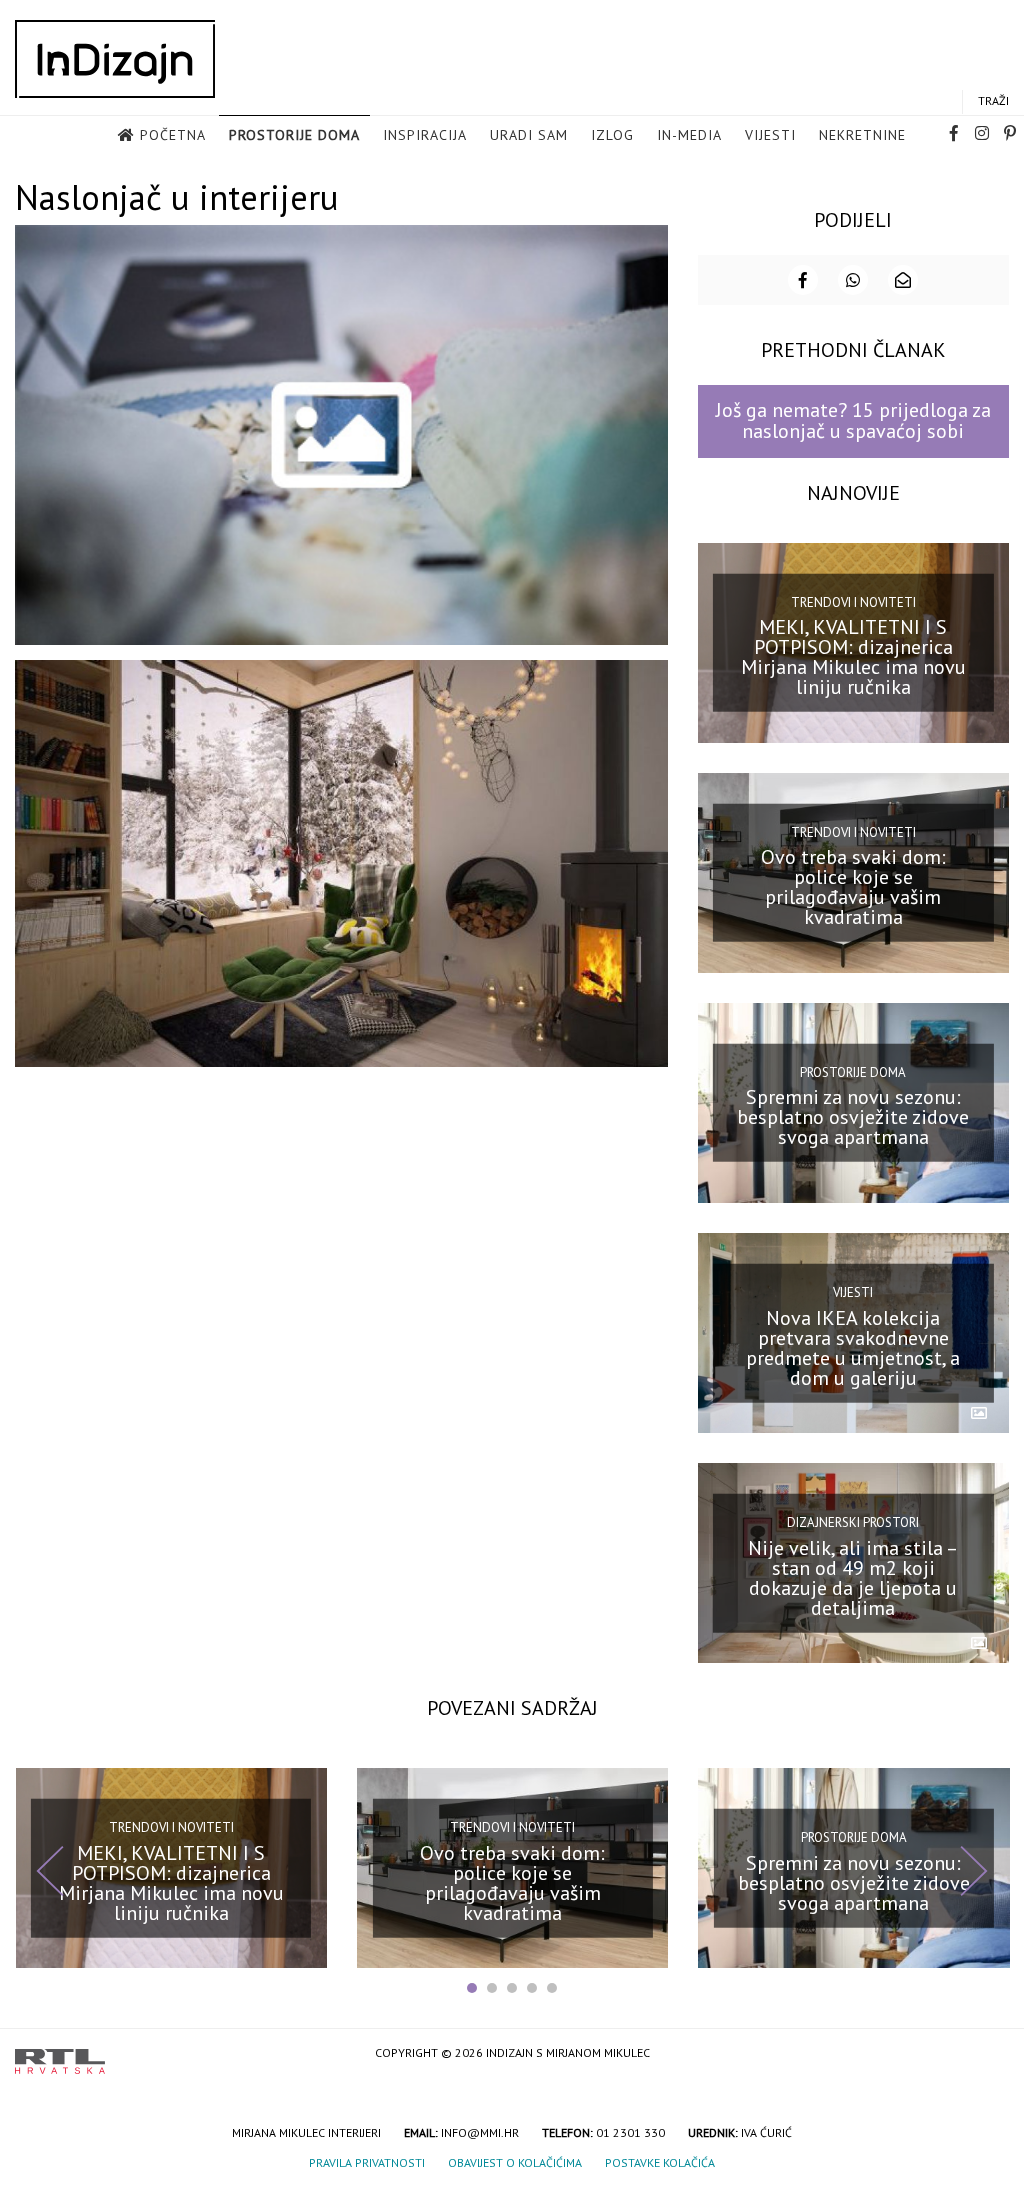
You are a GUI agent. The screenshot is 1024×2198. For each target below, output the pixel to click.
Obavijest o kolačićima (515, 2162)
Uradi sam (529, 135)
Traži (993, 100)
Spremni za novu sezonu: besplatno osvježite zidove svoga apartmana (853, 1117)
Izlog (612, 135)
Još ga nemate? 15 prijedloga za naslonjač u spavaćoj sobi (853, 420)
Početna (173, 135)
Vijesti (770, 135)
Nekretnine (862, 135)
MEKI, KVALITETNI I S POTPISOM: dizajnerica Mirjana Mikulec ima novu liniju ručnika (853, 657)
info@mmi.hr (480, 2132)
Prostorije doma (294, 135)
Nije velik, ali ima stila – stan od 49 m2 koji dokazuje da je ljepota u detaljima (853, 1577)
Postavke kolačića (660, 2162)
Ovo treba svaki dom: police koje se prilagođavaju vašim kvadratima (853, 887)
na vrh (989, 2054)
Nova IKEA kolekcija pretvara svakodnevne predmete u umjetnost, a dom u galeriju (853, 1347)
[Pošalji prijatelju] (903, 280)
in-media (689, 135)
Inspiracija (425, 135)
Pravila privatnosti (367, 2162)
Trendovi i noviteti (853, 601)
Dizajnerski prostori (853, 1522)
